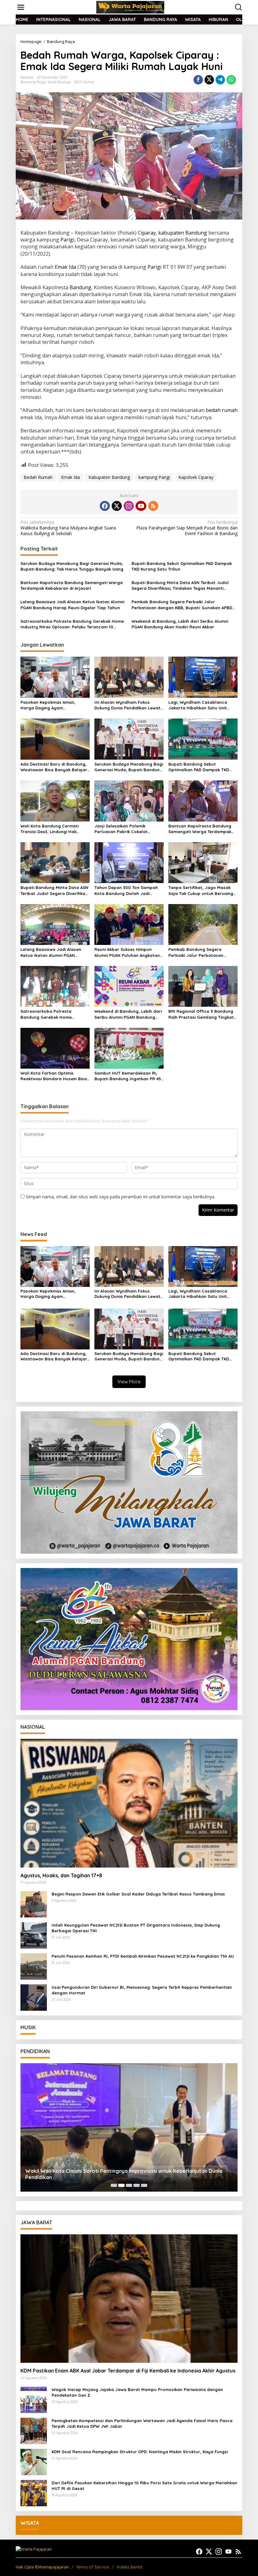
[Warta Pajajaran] (130, 7)
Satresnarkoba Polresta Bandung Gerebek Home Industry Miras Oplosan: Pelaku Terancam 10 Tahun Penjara (72, 624)
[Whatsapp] (231, 80)
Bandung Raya (33, 82)
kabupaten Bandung (183, 233)
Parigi (67, 240)
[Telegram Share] (220, 80)
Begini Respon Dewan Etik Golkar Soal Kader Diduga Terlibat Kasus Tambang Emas (138, 1894)
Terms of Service (93, 2567)
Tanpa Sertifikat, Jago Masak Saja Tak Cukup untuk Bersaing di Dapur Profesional (201, 890)
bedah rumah (222, 410)
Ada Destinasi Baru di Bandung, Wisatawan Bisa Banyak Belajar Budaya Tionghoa (54, 767)
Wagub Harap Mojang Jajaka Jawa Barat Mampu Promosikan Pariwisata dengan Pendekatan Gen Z (137, 2392)
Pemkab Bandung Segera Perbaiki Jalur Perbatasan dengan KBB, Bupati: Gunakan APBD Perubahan (182, 605)
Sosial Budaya (59, 82)
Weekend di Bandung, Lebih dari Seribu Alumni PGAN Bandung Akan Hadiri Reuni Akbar (180, 624)
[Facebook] (105, 506)
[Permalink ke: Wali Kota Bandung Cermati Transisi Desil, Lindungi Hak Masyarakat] (55, 800)
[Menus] (21, 7)
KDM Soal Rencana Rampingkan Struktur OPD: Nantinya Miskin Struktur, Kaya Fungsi (140, 2452)
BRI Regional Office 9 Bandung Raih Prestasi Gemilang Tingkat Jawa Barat (201, 1014)
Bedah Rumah (38, 477)
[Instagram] (129, 506)
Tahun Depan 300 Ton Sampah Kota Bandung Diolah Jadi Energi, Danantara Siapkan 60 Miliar (126, 890)
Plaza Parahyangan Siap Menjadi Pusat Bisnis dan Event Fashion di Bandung (187, 528)
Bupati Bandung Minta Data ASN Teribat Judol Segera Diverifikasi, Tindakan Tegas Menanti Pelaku (180, 586)
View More (129, 1382)
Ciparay (147, 233)
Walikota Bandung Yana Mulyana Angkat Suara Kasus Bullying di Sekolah (68, 528)
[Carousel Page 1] (114, 2185)
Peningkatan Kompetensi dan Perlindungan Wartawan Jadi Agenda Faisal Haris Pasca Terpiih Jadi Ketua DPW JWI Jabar (142, 2423)
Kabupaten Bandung (109, 477)
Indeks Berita (129, 2567)
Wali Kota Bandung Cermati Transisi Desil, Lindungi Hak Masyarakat (50, 829)
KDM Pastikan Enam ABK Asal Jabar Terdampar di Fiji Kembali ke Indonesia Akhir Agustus (128, 2371)
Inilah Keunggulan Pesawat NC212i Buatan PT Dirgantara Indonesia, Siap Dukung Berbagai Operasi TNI (136, 1928)
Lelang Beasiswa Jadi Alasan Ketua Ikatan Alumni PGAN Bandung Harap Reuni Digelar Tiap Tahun (72, 605)
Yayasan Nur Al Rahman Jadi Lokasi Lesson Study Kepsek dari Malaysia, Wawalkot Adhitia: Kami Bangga (126, 2174)
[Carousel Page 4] (137, 2185)
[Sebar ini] (198, 80)
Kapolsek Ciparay (196, 477)
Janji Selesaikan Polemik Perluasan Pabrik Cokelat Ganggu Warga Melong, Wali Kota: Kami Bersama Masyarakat (129, 829)
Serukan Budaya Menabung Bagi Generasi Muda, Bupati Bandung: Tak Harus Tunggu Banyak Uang (72, 566)
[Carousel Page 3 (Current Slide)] (129, 2185)
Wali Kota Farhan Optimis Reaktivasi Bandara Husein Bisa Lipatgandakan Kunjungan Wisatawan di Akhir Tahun (54, 1076)
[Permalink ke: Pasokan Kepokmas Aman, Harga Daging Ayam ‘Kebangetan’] (55, 677)
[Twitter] (117, 506)
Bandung (80, 287)
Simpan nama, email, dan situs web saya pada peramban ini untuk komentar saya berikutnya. (121, 1197)
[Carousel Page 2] (121, 2185)
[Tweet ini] (209, 80)
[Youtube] (141, 506)
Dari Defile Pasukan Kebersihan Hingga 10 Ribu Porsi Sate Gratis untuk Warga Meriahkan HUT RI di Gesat (144, 2486)
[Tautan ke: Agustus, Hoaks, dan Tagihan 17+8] (129, 1803)
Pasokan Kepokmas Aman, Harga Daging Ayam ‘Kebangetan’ (48, 705)
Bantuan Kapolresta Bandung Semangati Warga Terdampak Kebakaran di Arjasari (72, 585)
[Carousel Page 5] (144, 2185)
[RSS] (153, 506)
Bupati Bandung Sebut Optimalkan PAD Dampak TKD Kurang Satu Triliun (182, 566)
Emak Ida (65, 267)
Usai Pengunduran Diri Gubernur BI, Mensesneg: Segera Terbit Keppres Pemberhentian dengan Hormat (142, 1990)
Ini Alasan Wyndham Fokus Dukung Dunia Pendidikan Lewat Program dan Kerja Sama (127, 705)
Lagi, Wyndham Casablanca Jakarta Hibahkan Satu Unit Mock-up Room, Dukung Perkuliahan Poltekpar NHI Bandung (198, 705)
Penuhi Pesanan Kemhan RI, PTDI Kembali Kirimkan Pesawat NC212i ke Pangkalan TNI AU (143, 1956)
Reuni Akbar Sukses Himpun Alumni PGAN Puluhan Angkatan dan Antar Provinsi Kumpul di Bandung (127, 952)
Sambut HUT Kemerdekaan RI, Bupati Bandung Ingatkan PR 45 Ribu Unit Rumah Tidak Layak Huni (128, 1076)
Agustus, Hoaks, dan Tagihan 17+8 (61, 1875)
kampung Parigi (154, 477)
